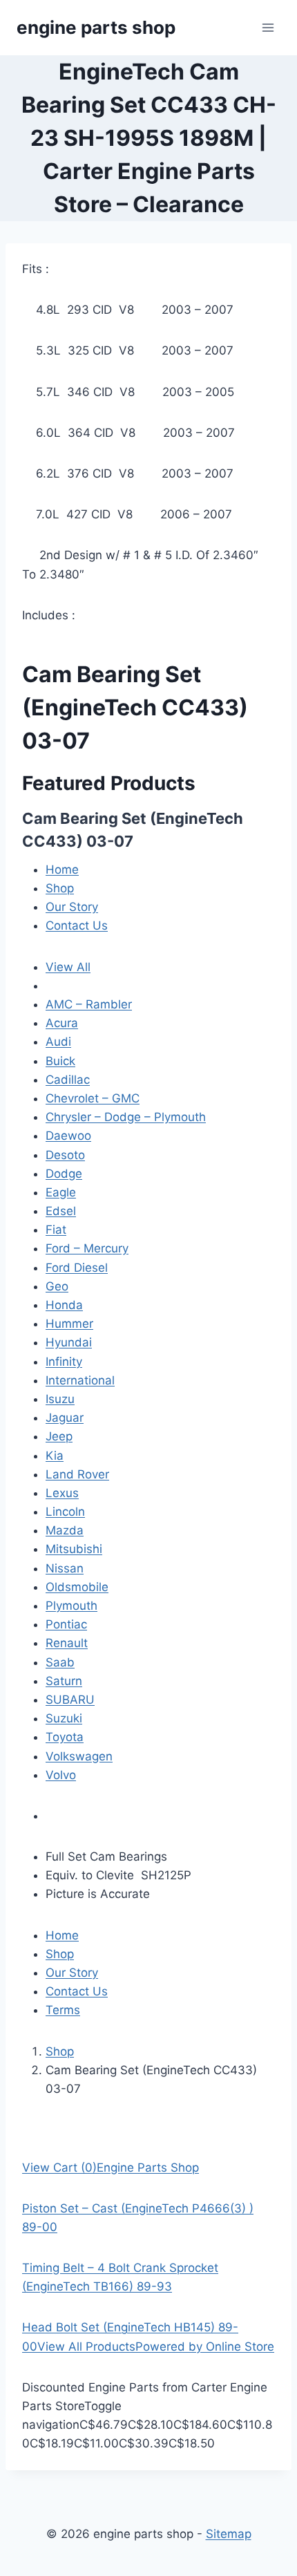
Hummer (69, 1324)
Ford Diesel (77, 1268)
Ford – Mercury (87, 1248)
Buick (60, 1061)
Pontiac (66, 1624)
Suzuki (64, 1718)
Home (62, 869)
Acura (62, 1023)
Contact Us (77, 925)
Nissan (65, 1568)
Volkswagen (79, 1756)
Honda (64, 1305)
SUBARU (70, 1700)
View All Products (86, 2347)
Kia (55, 1456)
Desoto (65, 1155)
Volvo (61, 1775)
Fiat (56, 1230)
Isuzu (60, 1399)
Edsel (61, 1211)
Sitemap (229, 2534)
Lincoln (65, 1512)
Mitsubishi (74, 1549)
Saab (60, 1662)
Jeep (59, 1436)
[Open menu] (268, 27)
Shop (60, 888)
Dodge (64, 1174)
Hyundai (69, 1342)
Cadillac (68, 1080)
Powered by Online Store (205, 2347)
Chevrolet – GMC (93, 1098)
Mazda (65, 1530)
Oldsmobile (77, 1587)
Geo (57, 1286)
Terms (63, 2010)
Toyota (65, 1737)
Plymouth (71, 1606)
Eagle (61, 1192)
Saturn (64, 1681)
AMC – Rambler (89, 1004)
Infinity (64, 1362)
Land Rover (77, 1474)
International (80, 1380)
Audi (58, 1042)
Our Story (72, 907)
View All (68, 967)
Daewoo (68, 1136)
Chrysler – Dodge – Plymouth (126, 1117)
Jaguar (65, 1418)
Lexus (62, 1493)
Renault (67, 1643)
